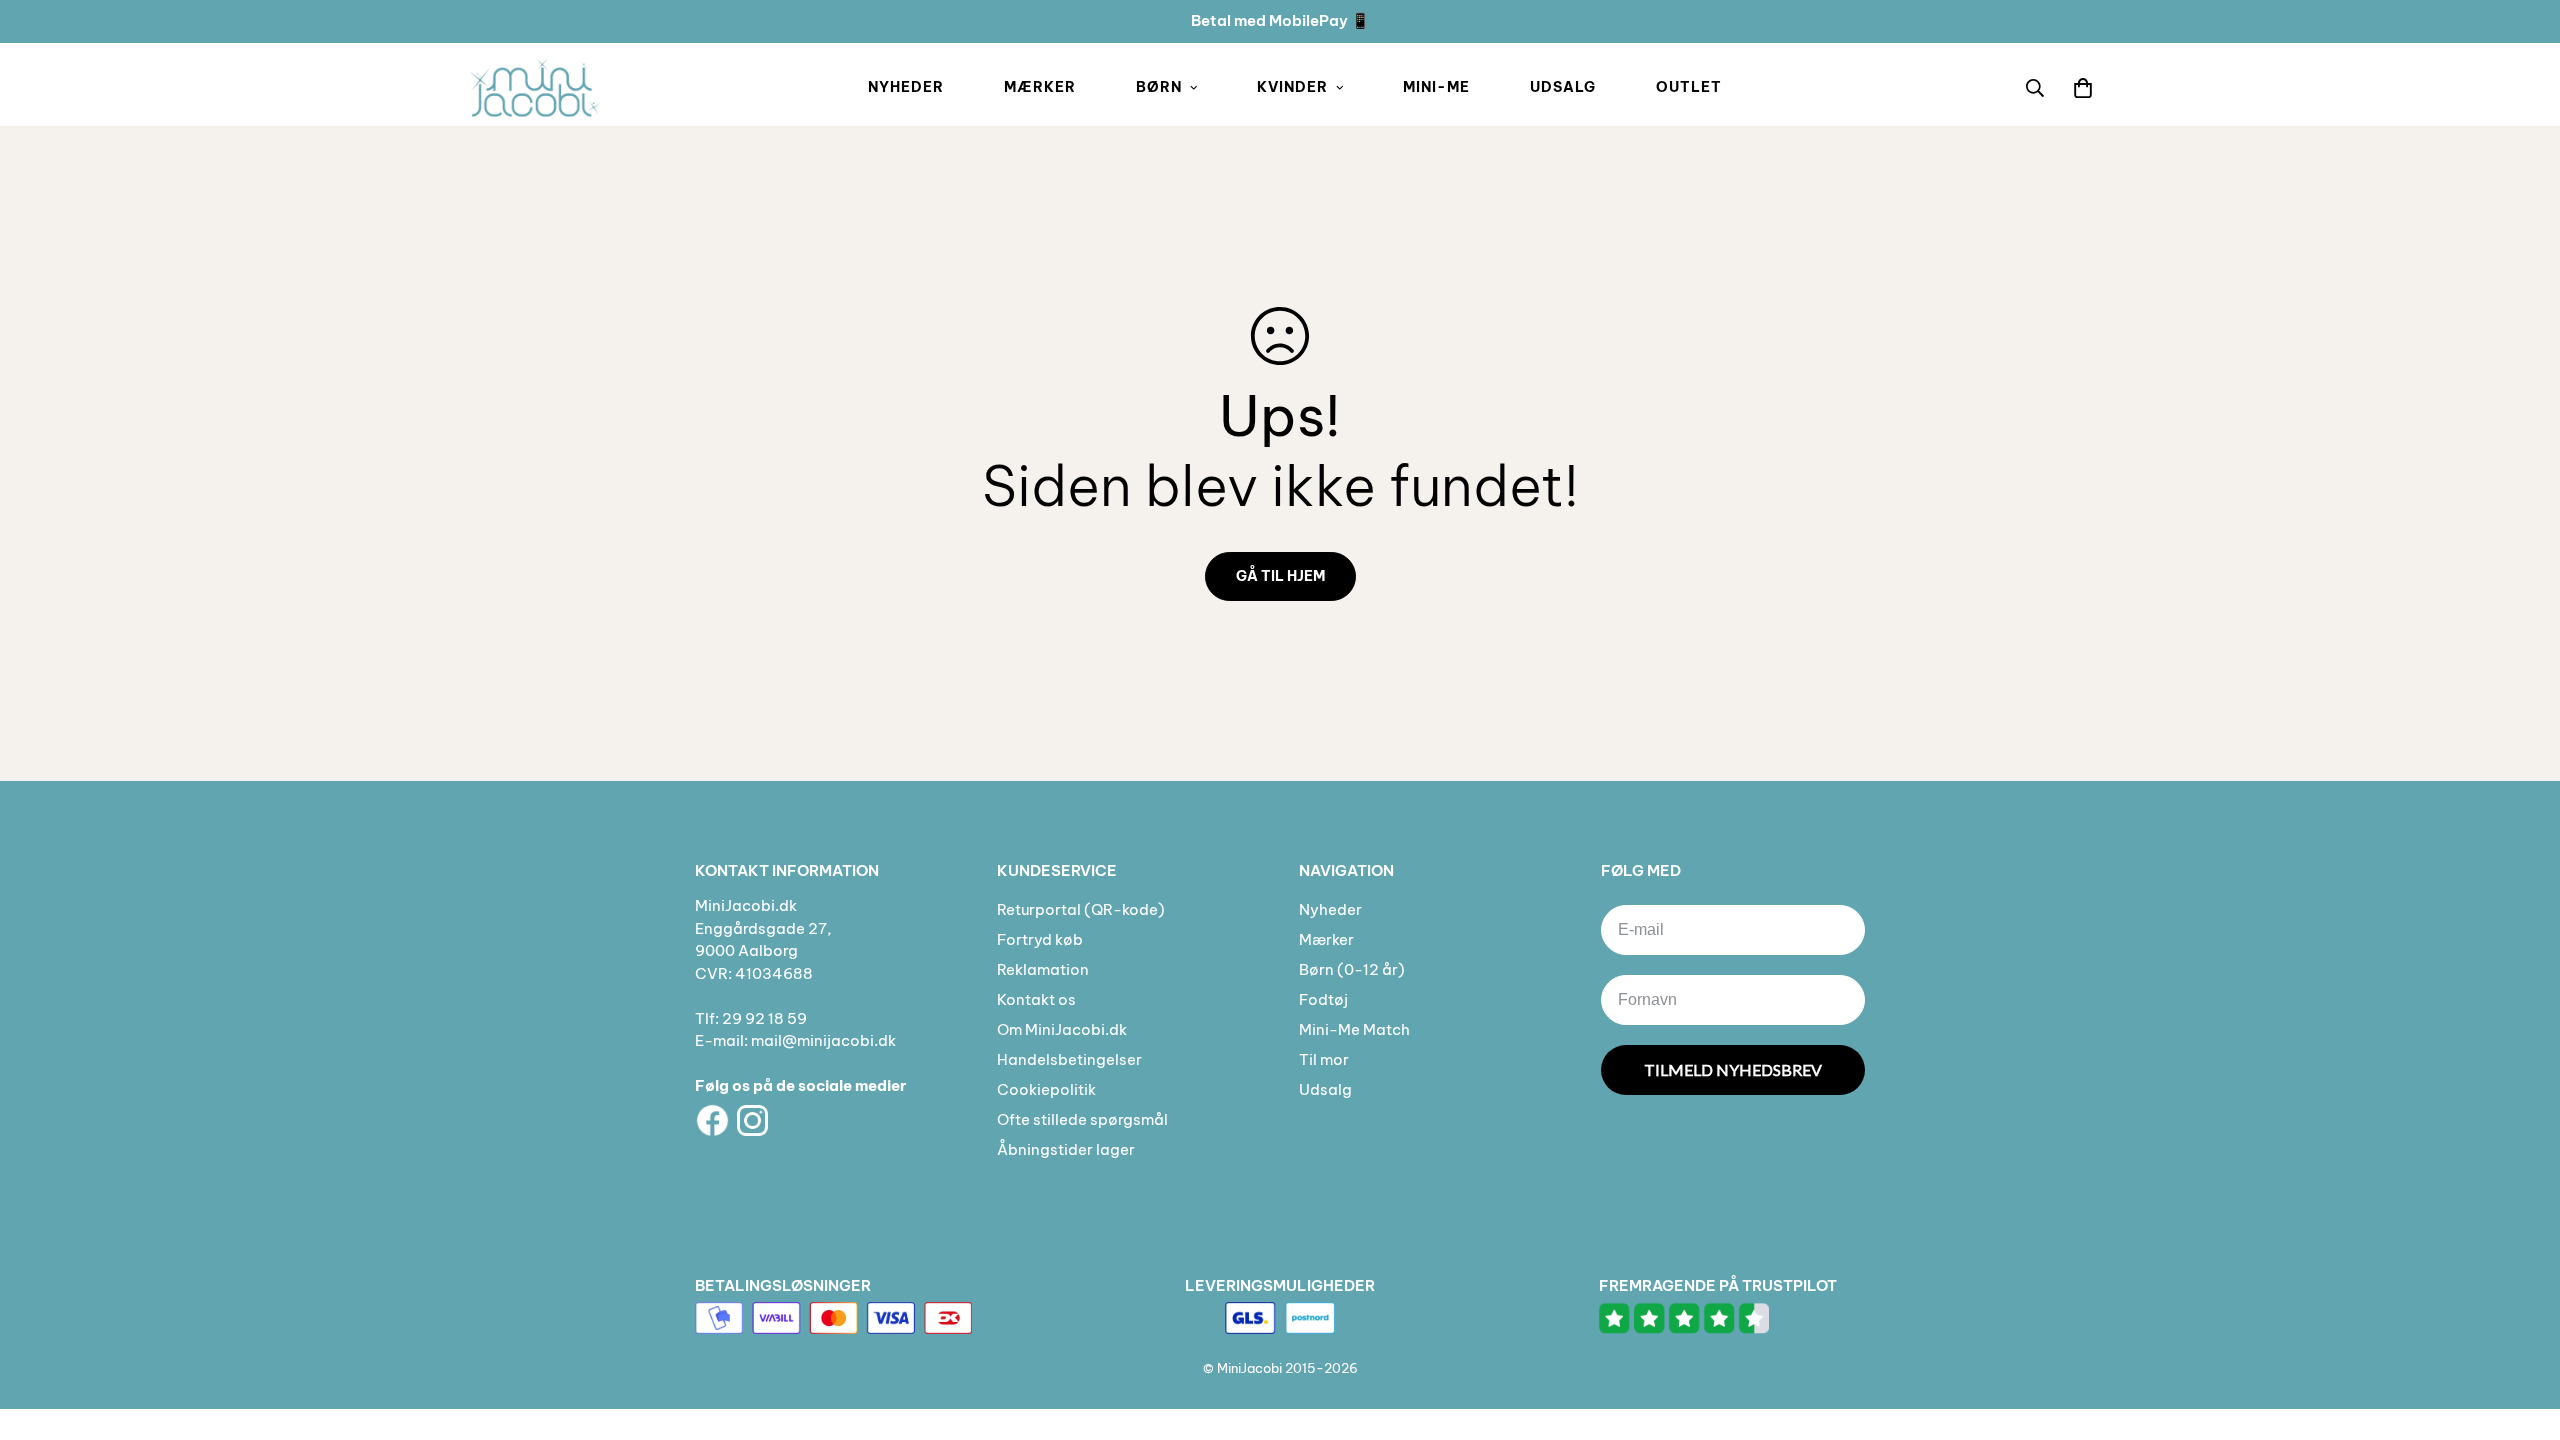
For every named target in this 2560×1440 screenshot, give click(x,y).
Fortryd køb (1040, 939)
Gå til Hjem (1280, 576)
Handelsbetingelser (1069, 1059)
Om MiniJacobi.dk (1062, 1029)
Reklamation (1043, 969)
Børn (1159, 87)
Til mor (1324, 1059)
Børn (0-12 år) (1352, 969)
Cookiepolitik (1046, 1089)
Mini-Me (1436, 87)
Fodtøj (1323, 999)
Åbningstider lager (1066, 1149)
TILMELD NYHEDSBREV (1733, 1069)
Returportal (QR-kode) (1081, 909)
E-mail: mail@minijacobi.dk (795, 1040)
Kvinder (1292, 87)
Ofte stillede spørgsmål (1082, 1119)
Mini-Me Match (1354, 1029)
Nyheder (906, 87)
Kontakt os (1036, 999)
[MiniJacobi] (535, 88)
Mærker (1040, 87)
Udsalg (1563, 87)
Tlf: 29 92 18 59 (751, 1018)
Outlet (1689, 87)
